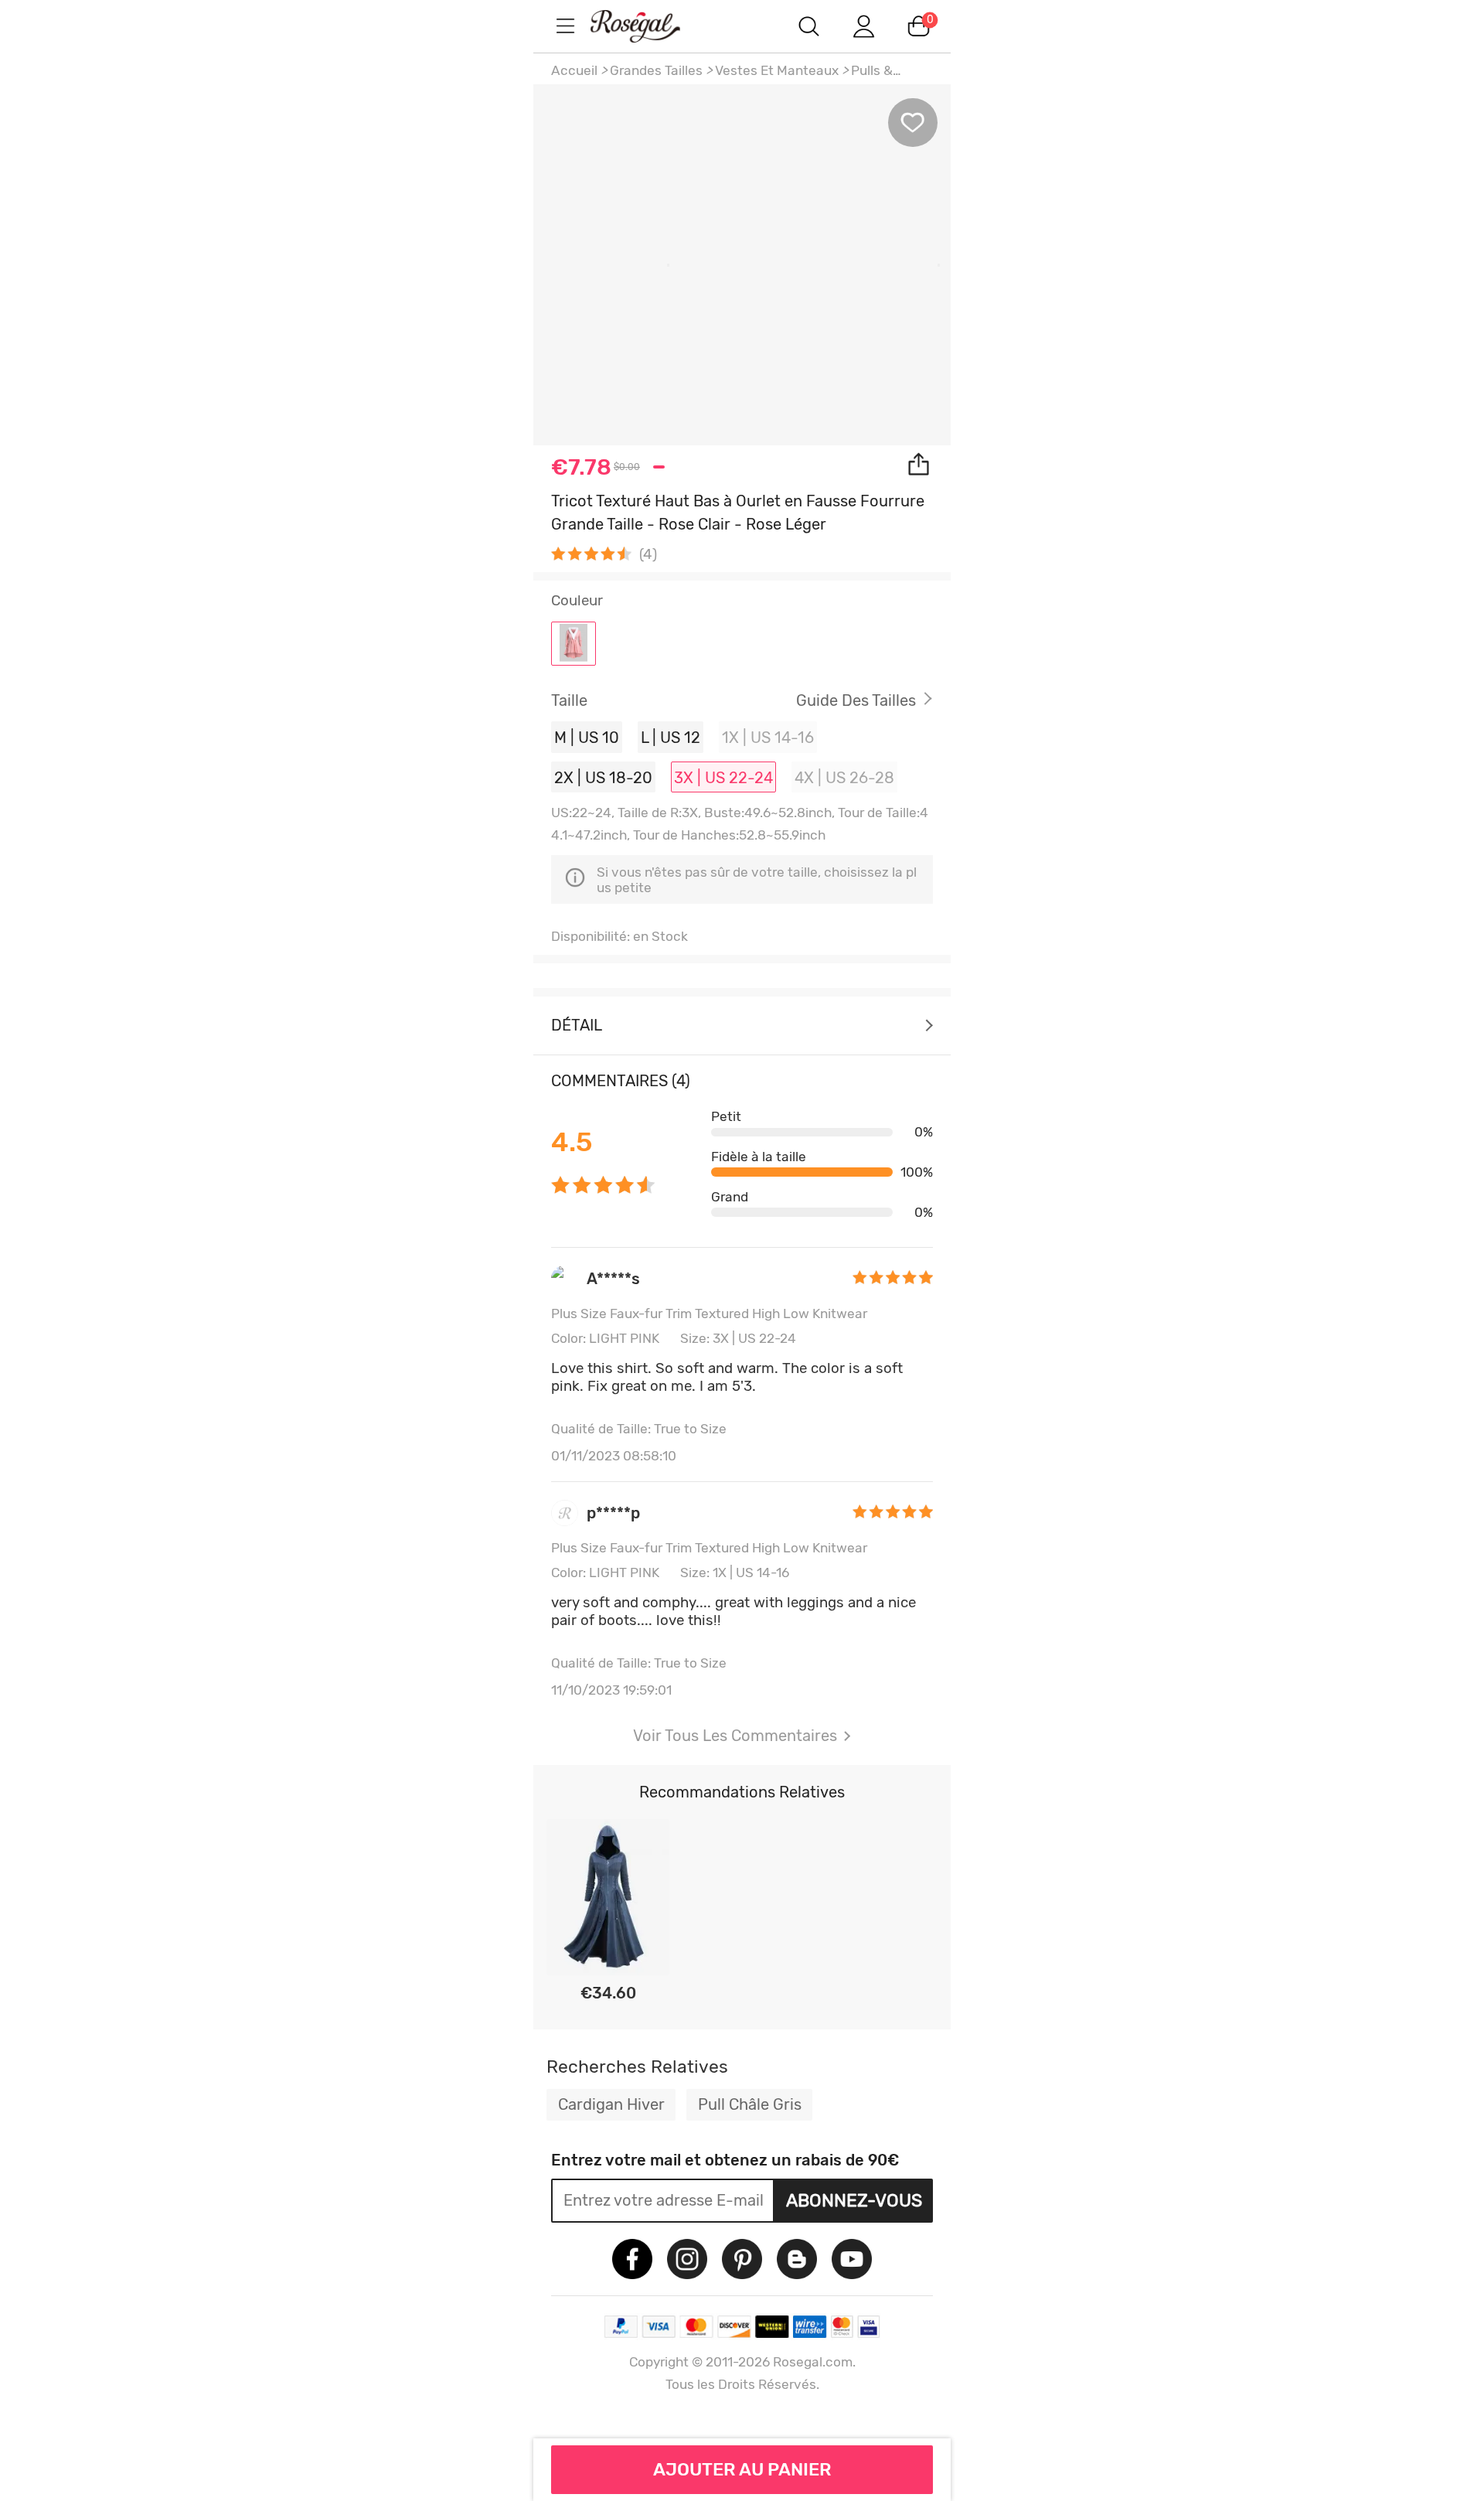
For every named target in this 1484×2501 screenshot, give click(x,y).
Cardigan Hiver (611, 2104)
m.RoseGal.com (649, 26)
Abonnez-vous (854, 2200)
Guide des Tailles (856, 700)
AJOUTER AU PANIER (742, 2469)
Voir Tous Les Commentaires (735, 1736)
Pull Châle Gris (750, 2104)
